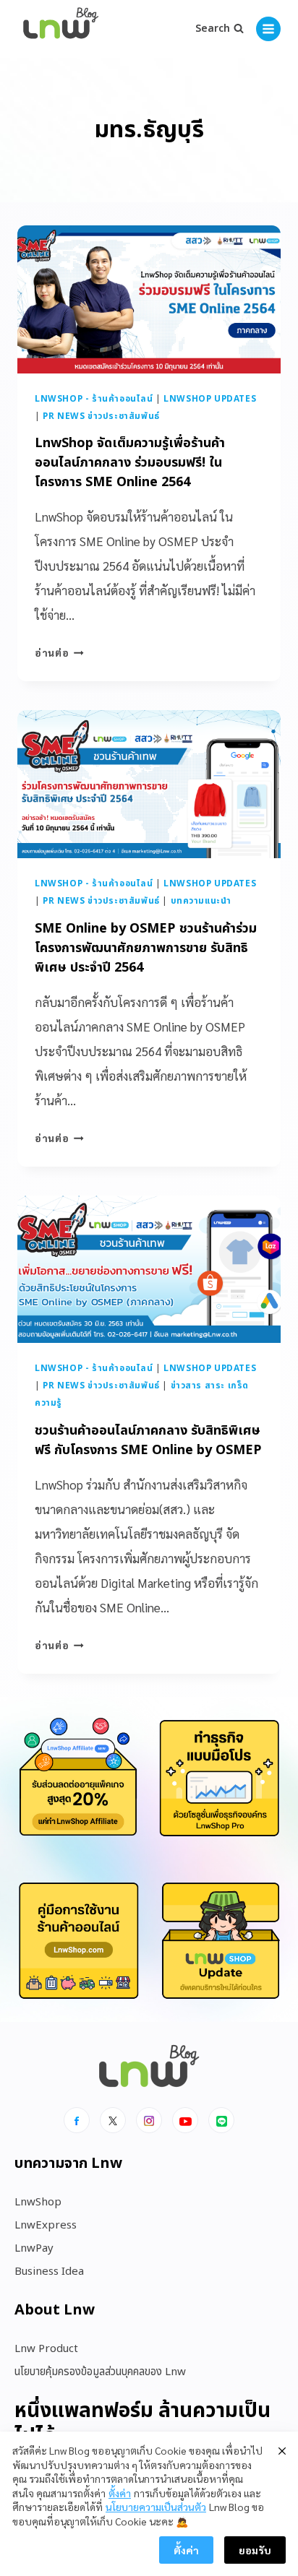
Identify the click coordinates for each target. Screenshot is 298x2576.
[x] (113, 2120)
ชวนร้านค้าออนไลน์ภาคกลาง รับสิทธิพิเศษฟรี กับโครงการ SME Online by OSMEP (148, 1440)
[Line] (221, 2120)
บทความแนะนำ (201, 901)
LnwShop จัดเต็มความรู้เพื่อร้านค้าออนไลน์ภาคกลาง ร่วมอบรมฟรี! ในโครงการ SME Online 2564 (130, 463)
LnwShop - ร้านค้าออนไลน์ (94, 399)
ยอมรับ (255, 2550)
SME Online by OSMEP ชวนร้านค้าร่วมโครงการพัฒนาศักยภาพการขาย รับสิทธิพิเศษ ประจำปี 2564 (146, 948)
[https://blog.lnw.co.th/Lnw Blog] (61, 29)
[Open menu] (268, 29)
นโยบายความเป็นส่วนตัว (156, 2507)
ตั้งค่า (120, 2493)
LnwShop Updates (210, 399)
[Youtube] (185, 2120)
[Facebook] (77, 2120)
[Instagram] (149, 2120)
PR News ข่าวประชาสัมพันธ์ (101, 416)
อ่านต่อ (59, 652)
